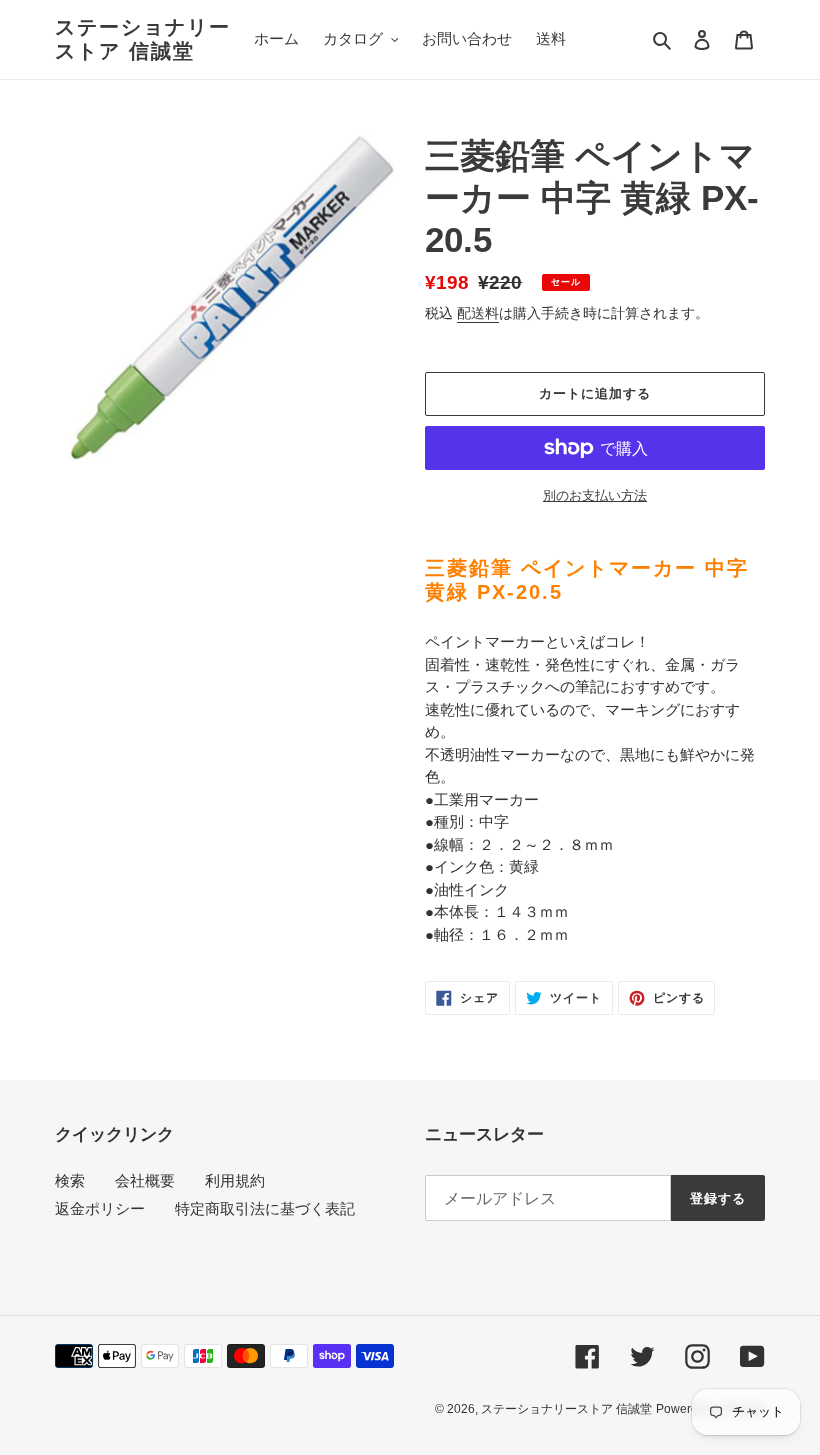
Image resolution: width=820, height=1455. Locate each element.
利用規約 (235, 1180)
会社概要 (145, 1180)
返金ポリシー (100, 1208)
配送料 (478, 313)
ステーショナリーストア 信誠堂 (143, 39)
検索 (70, 1180)
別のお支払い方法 (595, 495)
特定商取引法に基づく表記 (265, 1208)
